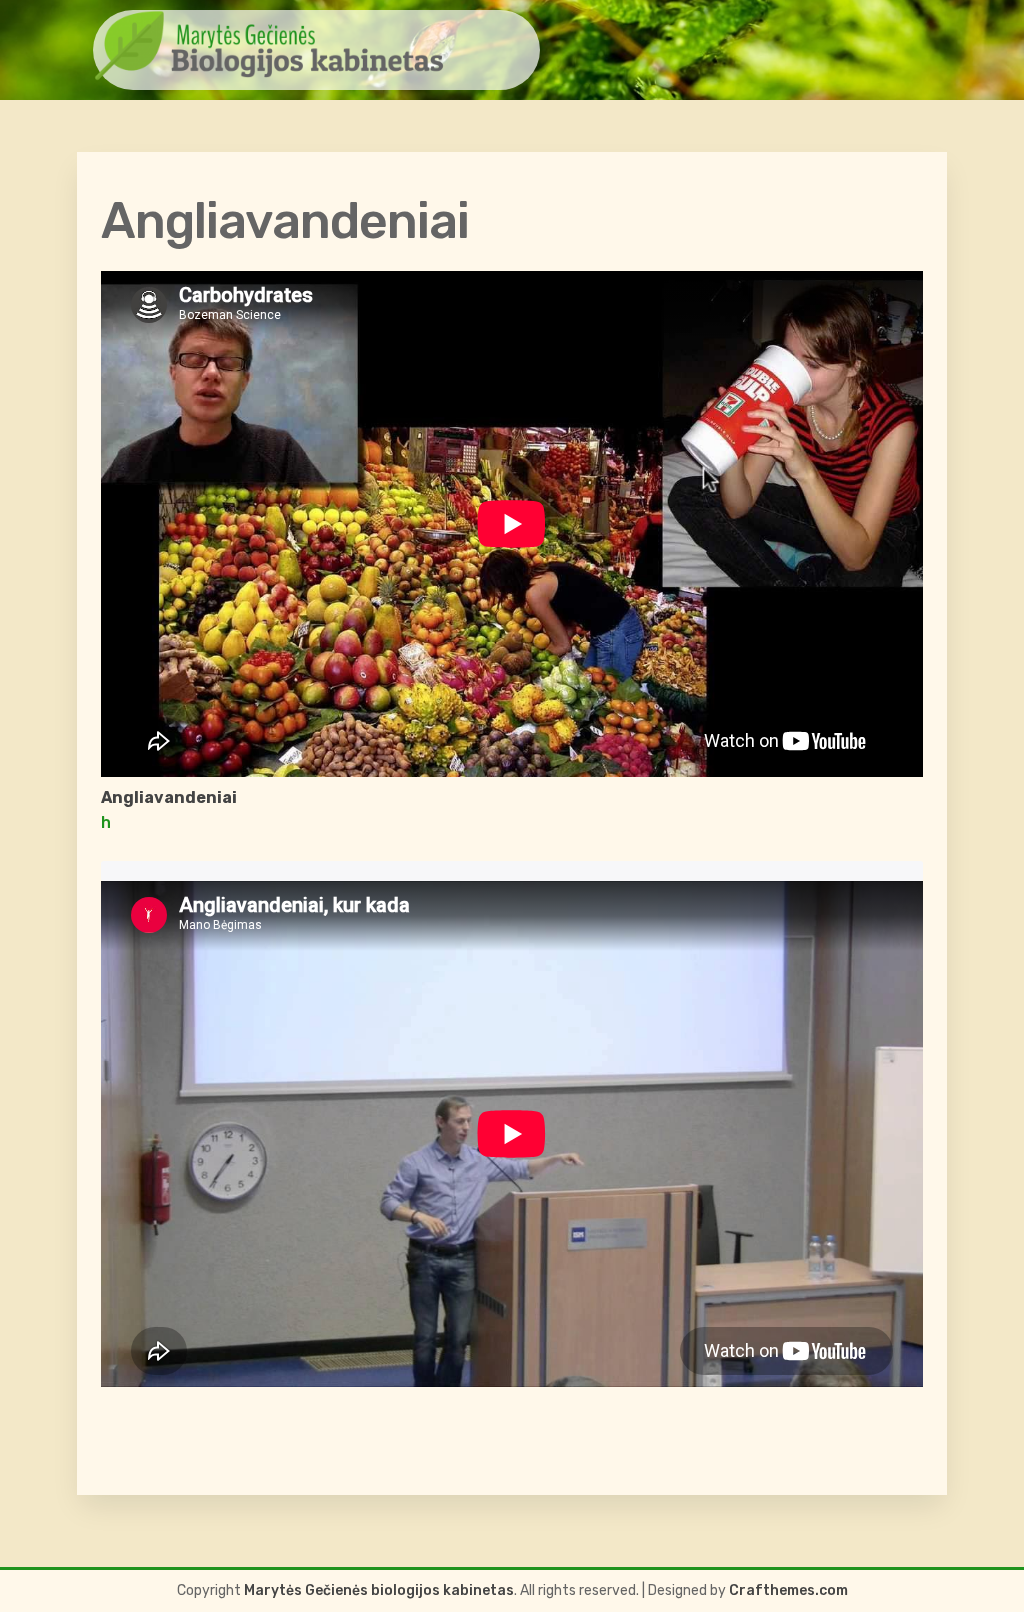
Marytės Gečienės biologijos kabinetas (379, 1590)
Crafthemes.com (788, 1590)
